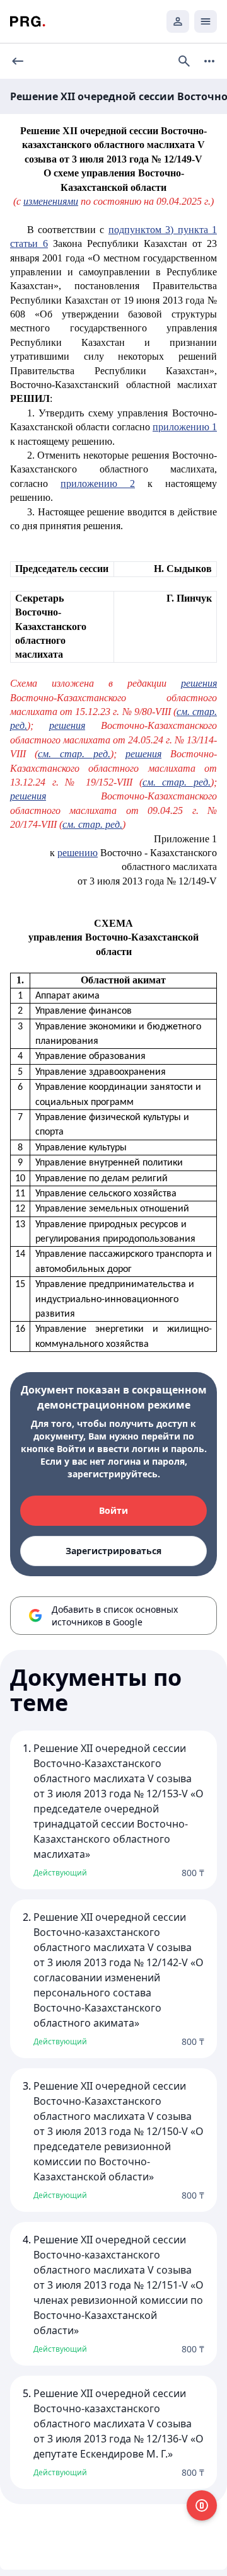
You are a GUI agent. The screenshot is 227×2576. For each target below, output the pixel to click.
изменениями (51, 201)
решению (78, 853)
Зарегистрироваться (113, 1551)
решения (199, 683)
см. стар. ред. (74, 754)
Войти (113, 1510)
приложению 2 (98, 484)
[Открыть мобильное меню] (206, 21)
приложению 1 (185, 427)
